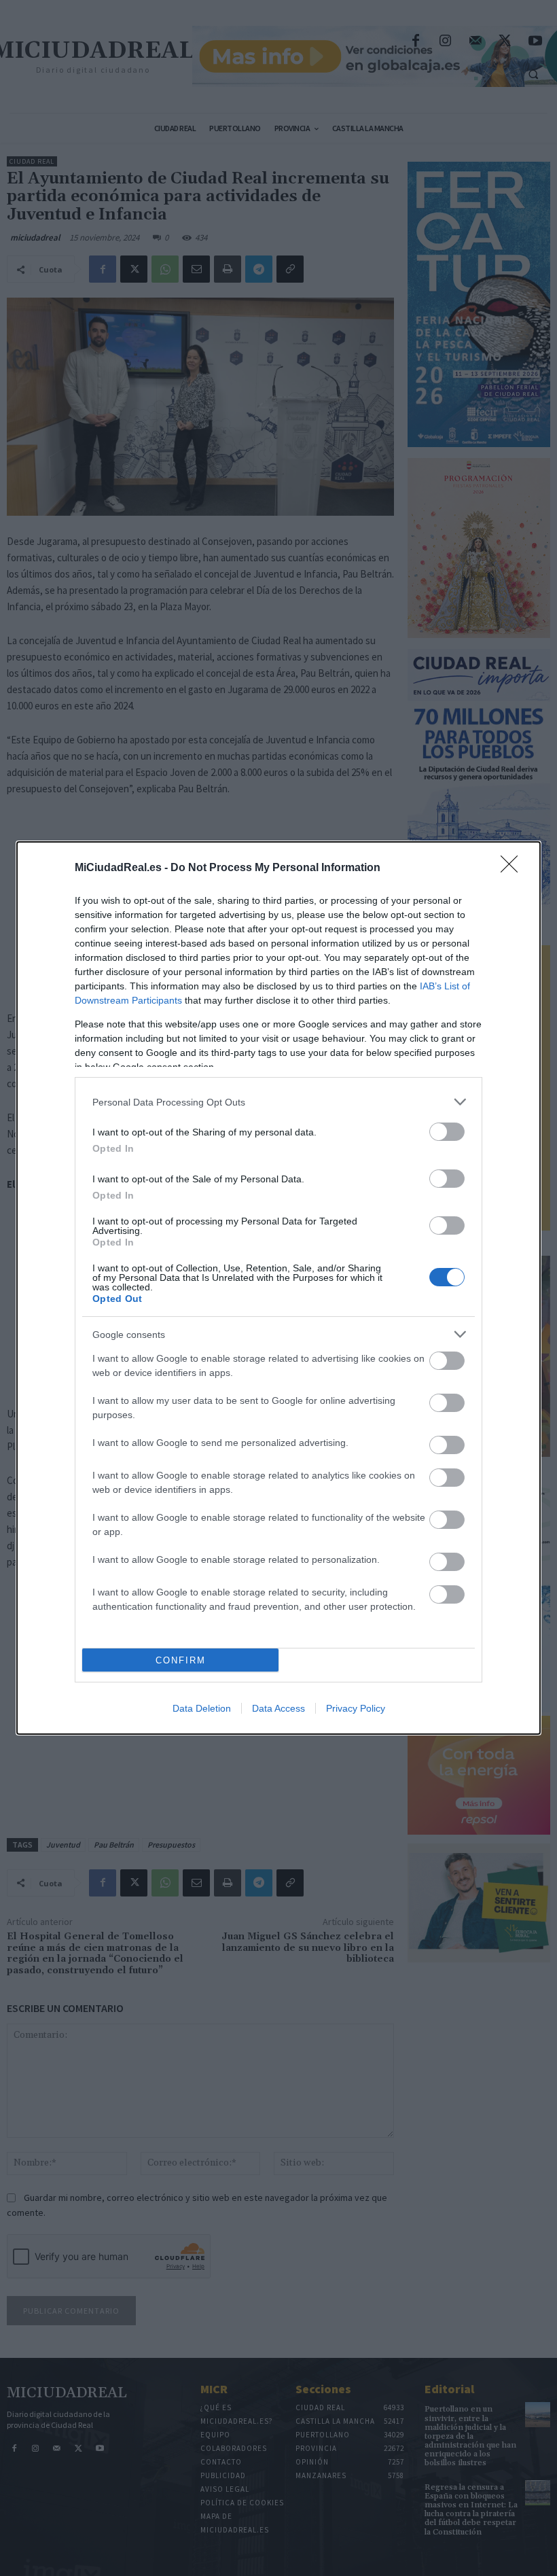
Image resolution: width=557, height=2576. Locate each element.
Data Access (278, 1708)
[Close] (514, 868)
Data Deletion (202, 1708)
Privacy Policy (356, 1708)
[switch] (447, 1132)
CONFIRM (181, 1660)
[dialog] (278, 1288)
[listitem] (278, 1102)
